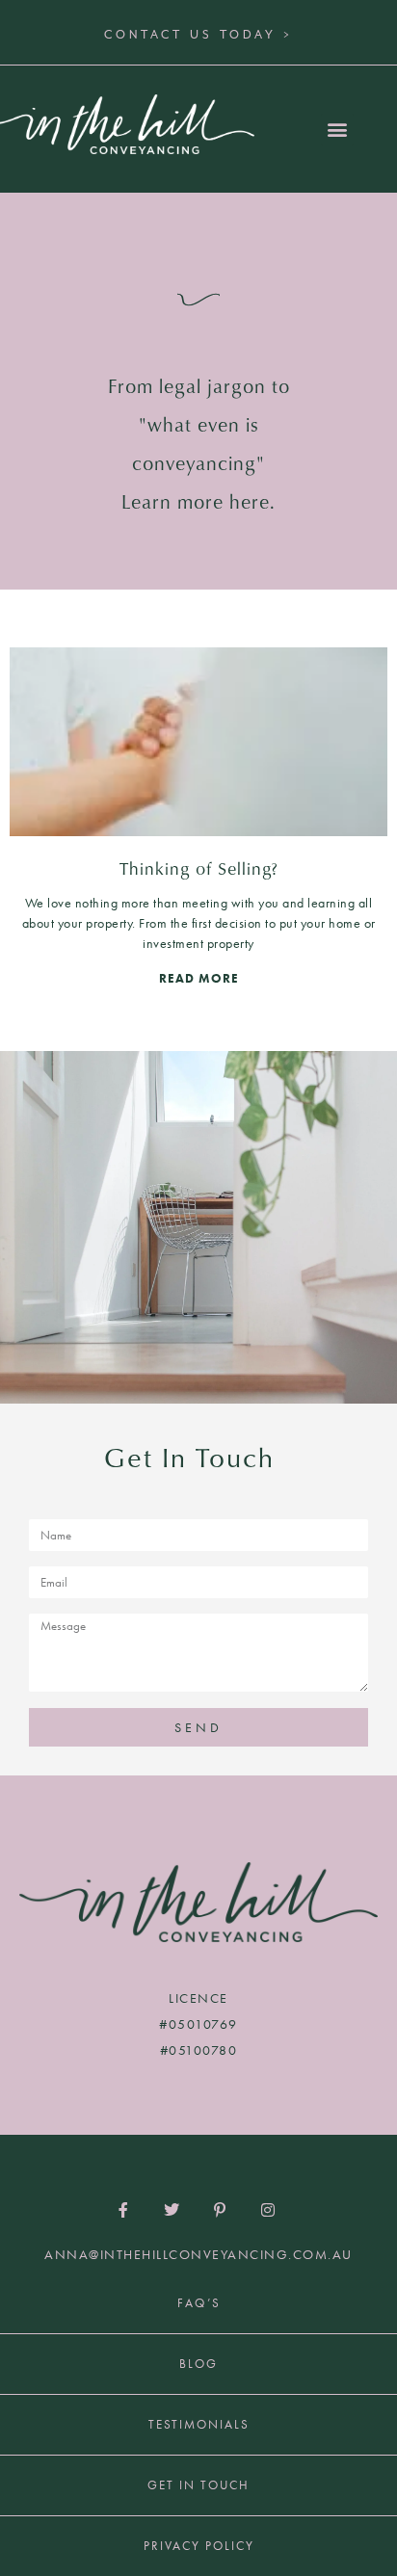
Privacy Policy (199, 2546)
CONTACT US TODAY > (198, 35)
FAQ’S (199, 2303)
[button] (337, 130)
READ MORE (199, 978)
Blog (198, 2364)
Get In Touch (198, 2485)
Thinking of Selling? (199, 868)
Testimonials (199, 2424)
